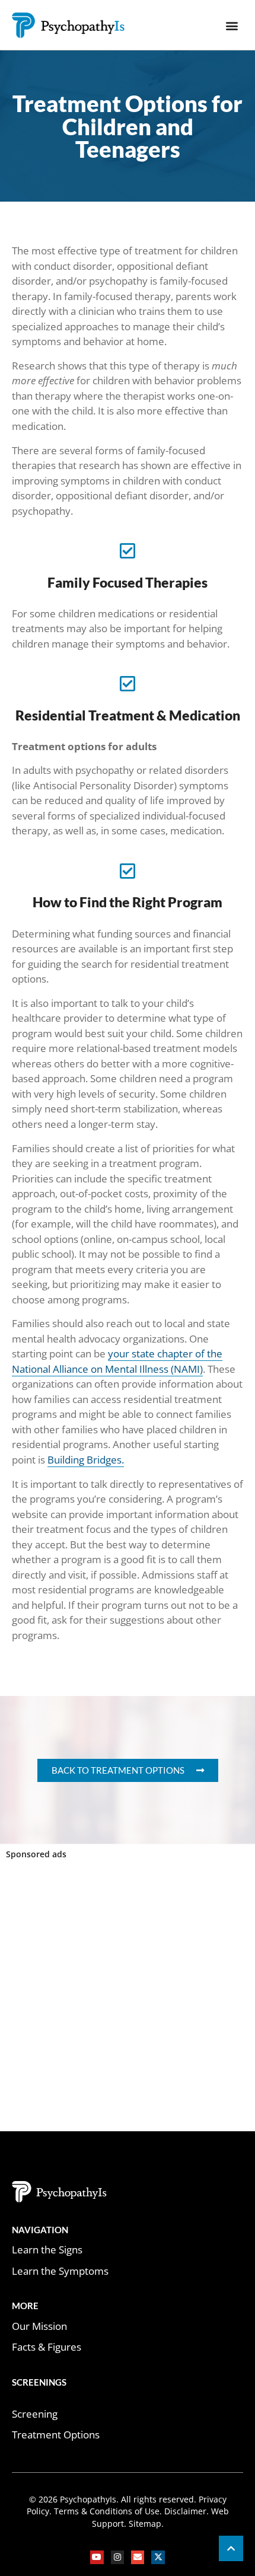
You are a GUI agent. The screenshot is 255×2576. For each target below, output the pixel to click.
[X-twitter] (158, 2557)
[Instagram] (117, 2557)
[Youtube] (97, 2557)
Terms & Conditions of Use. (108, 2511)
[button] (232, 25)
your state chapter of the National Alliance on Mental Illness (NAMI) (117, 1361)
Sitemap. (145, 2524)
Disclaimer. (185, 2511)
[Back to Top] (231, 2548)
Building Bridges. (86, 1460)
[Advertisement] (128, 1998)
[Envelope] (138, 2557)
